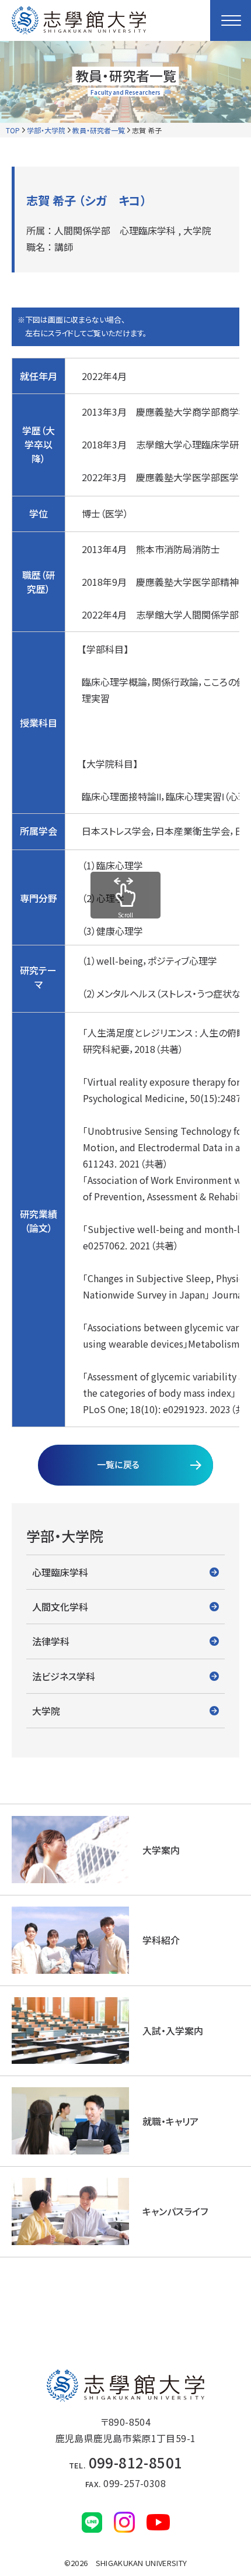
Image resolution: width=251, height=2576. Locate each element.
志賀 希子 (147, 130)
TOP (13, 130)
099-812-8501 (126, 2462)
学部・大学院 (46, 130)
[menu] (231, 20)
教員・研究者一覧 (99, 130)
